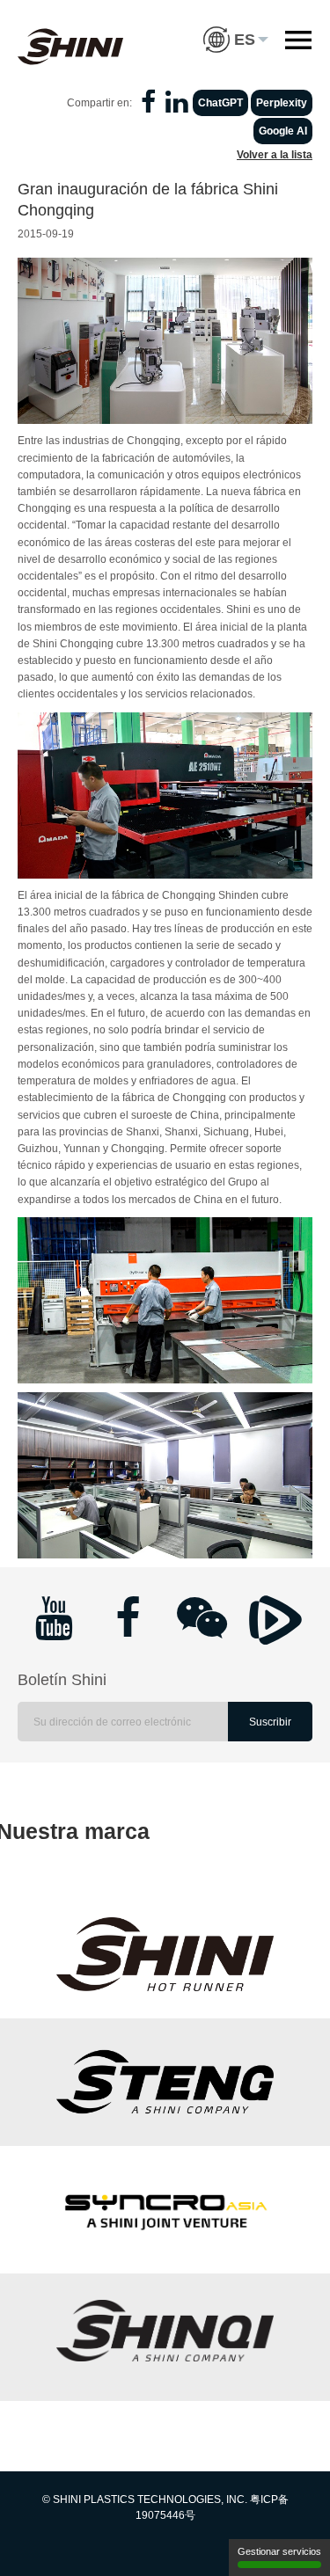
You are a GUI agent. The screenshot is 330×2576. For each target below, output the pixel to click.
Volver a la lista (275, 155)
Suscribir (270, 1722)
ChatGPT (220, 103)
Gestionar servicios (279, 2551)
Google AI (283, 131)
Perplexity (282, 103)
